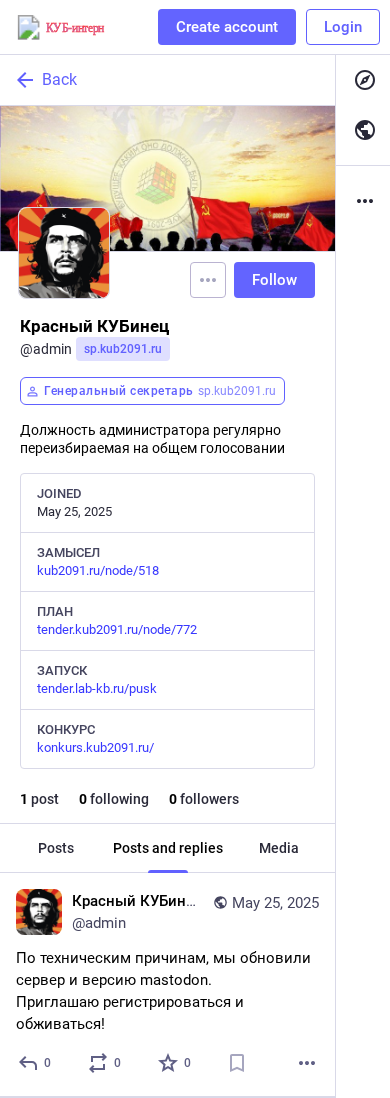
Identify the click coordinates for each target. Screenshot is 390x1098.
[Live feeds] (363, 130)
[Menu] (208, 280)
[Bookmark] (237, 1063)
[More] (307, 1063)
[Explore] (363, 80)
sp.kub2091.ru (123, 349)
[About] (363, 201)
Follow (274, 280)
